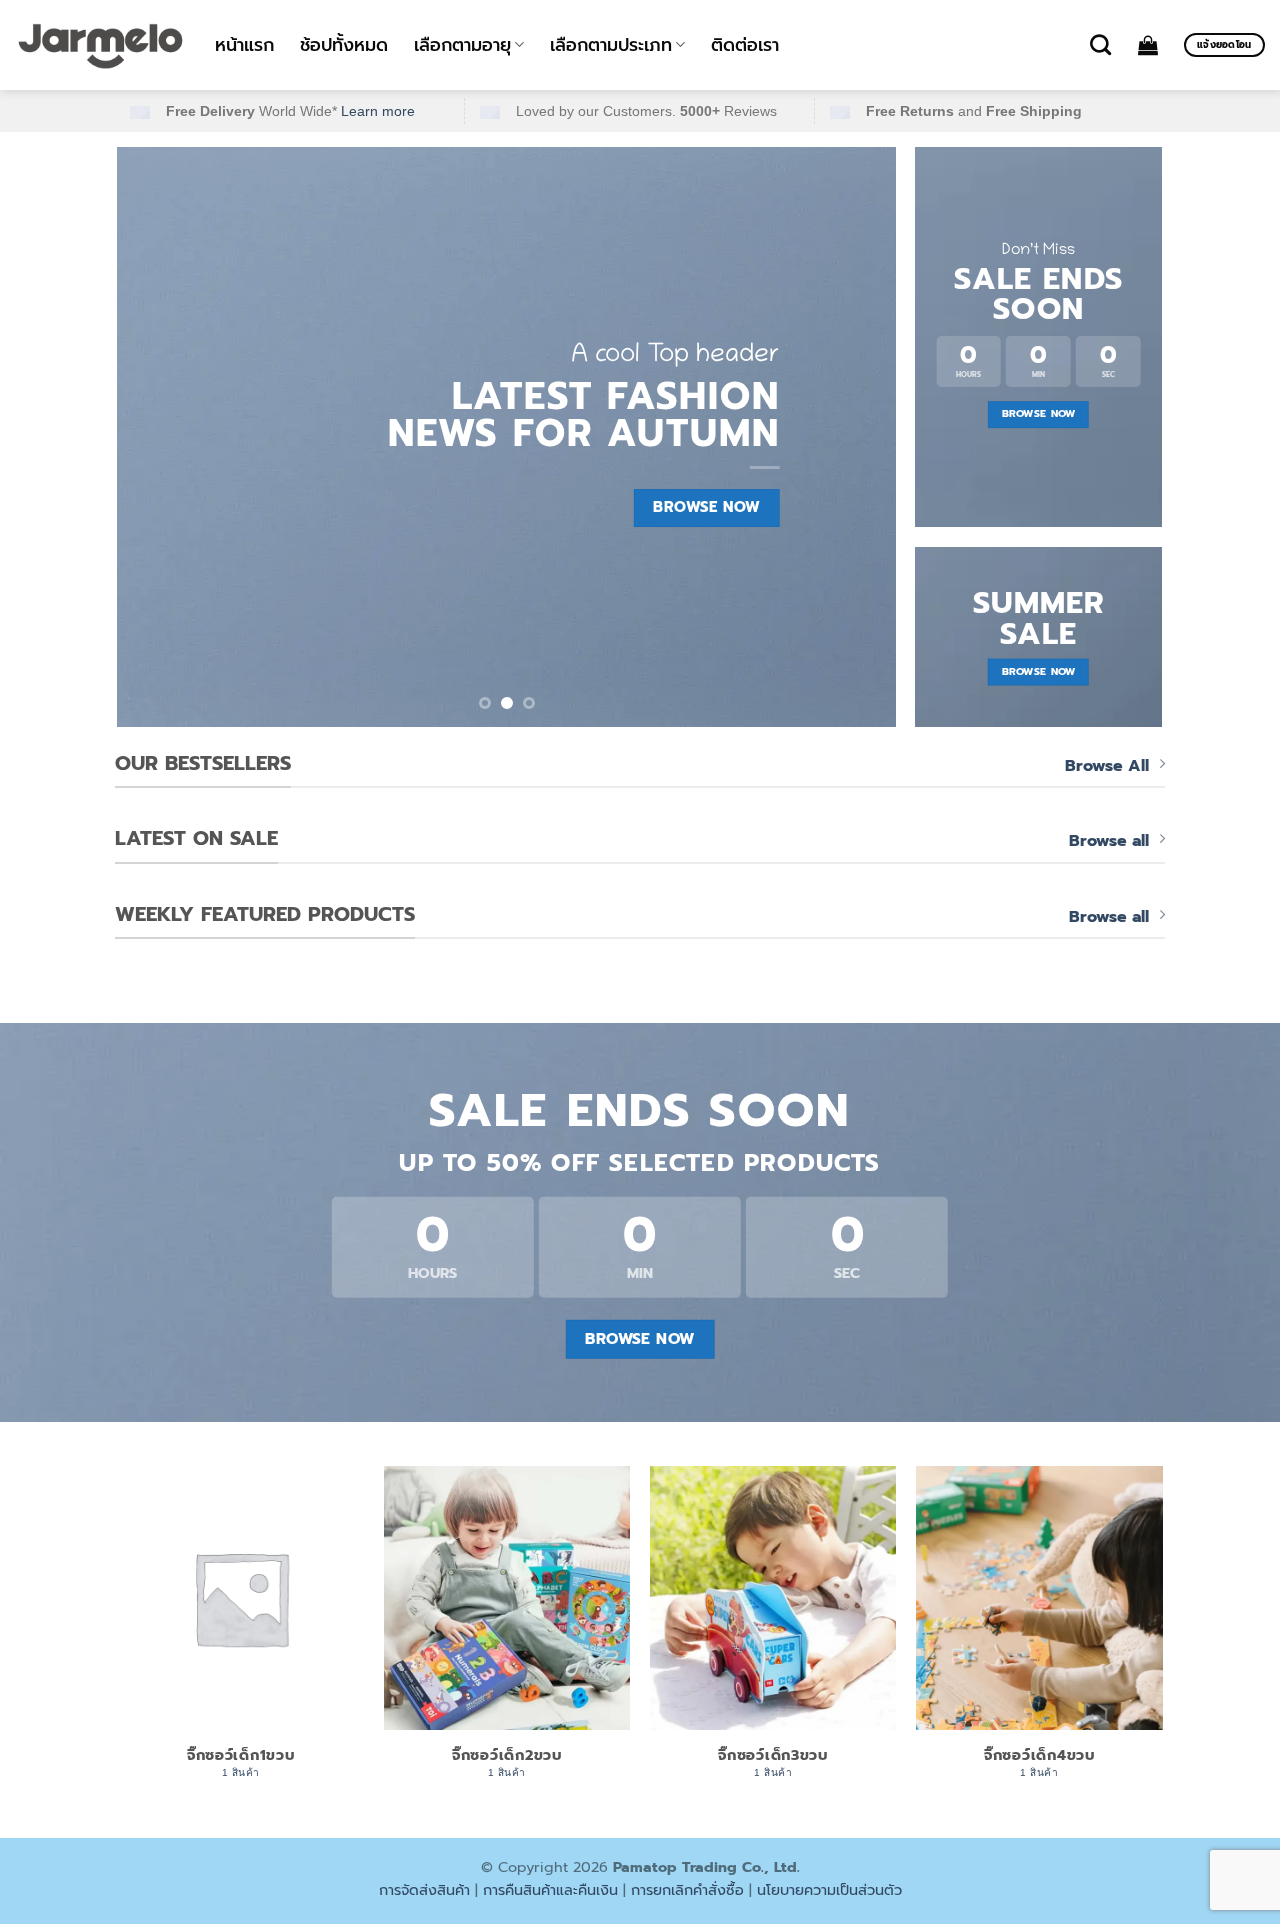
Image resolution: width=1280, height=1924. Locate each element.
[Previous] (158, 437)
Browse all (1109, 841)
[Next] (856, 437)
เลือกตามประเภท (611, 45)
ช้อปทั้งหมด (344, 45)
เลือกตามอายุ (462, 45)
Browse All (1107, 766)
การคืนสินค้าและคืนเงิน (550, 1890)
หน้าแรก (244, 45)
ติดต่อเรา (745, 45)
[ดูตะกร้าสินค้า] (1148, 45)
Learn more (378, 111)
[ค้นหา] (1100, 44)
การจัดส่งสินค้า (424, 1890)
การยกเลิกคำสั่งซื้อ (687, 1890)
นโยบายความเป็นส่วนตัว (829, 1890)
